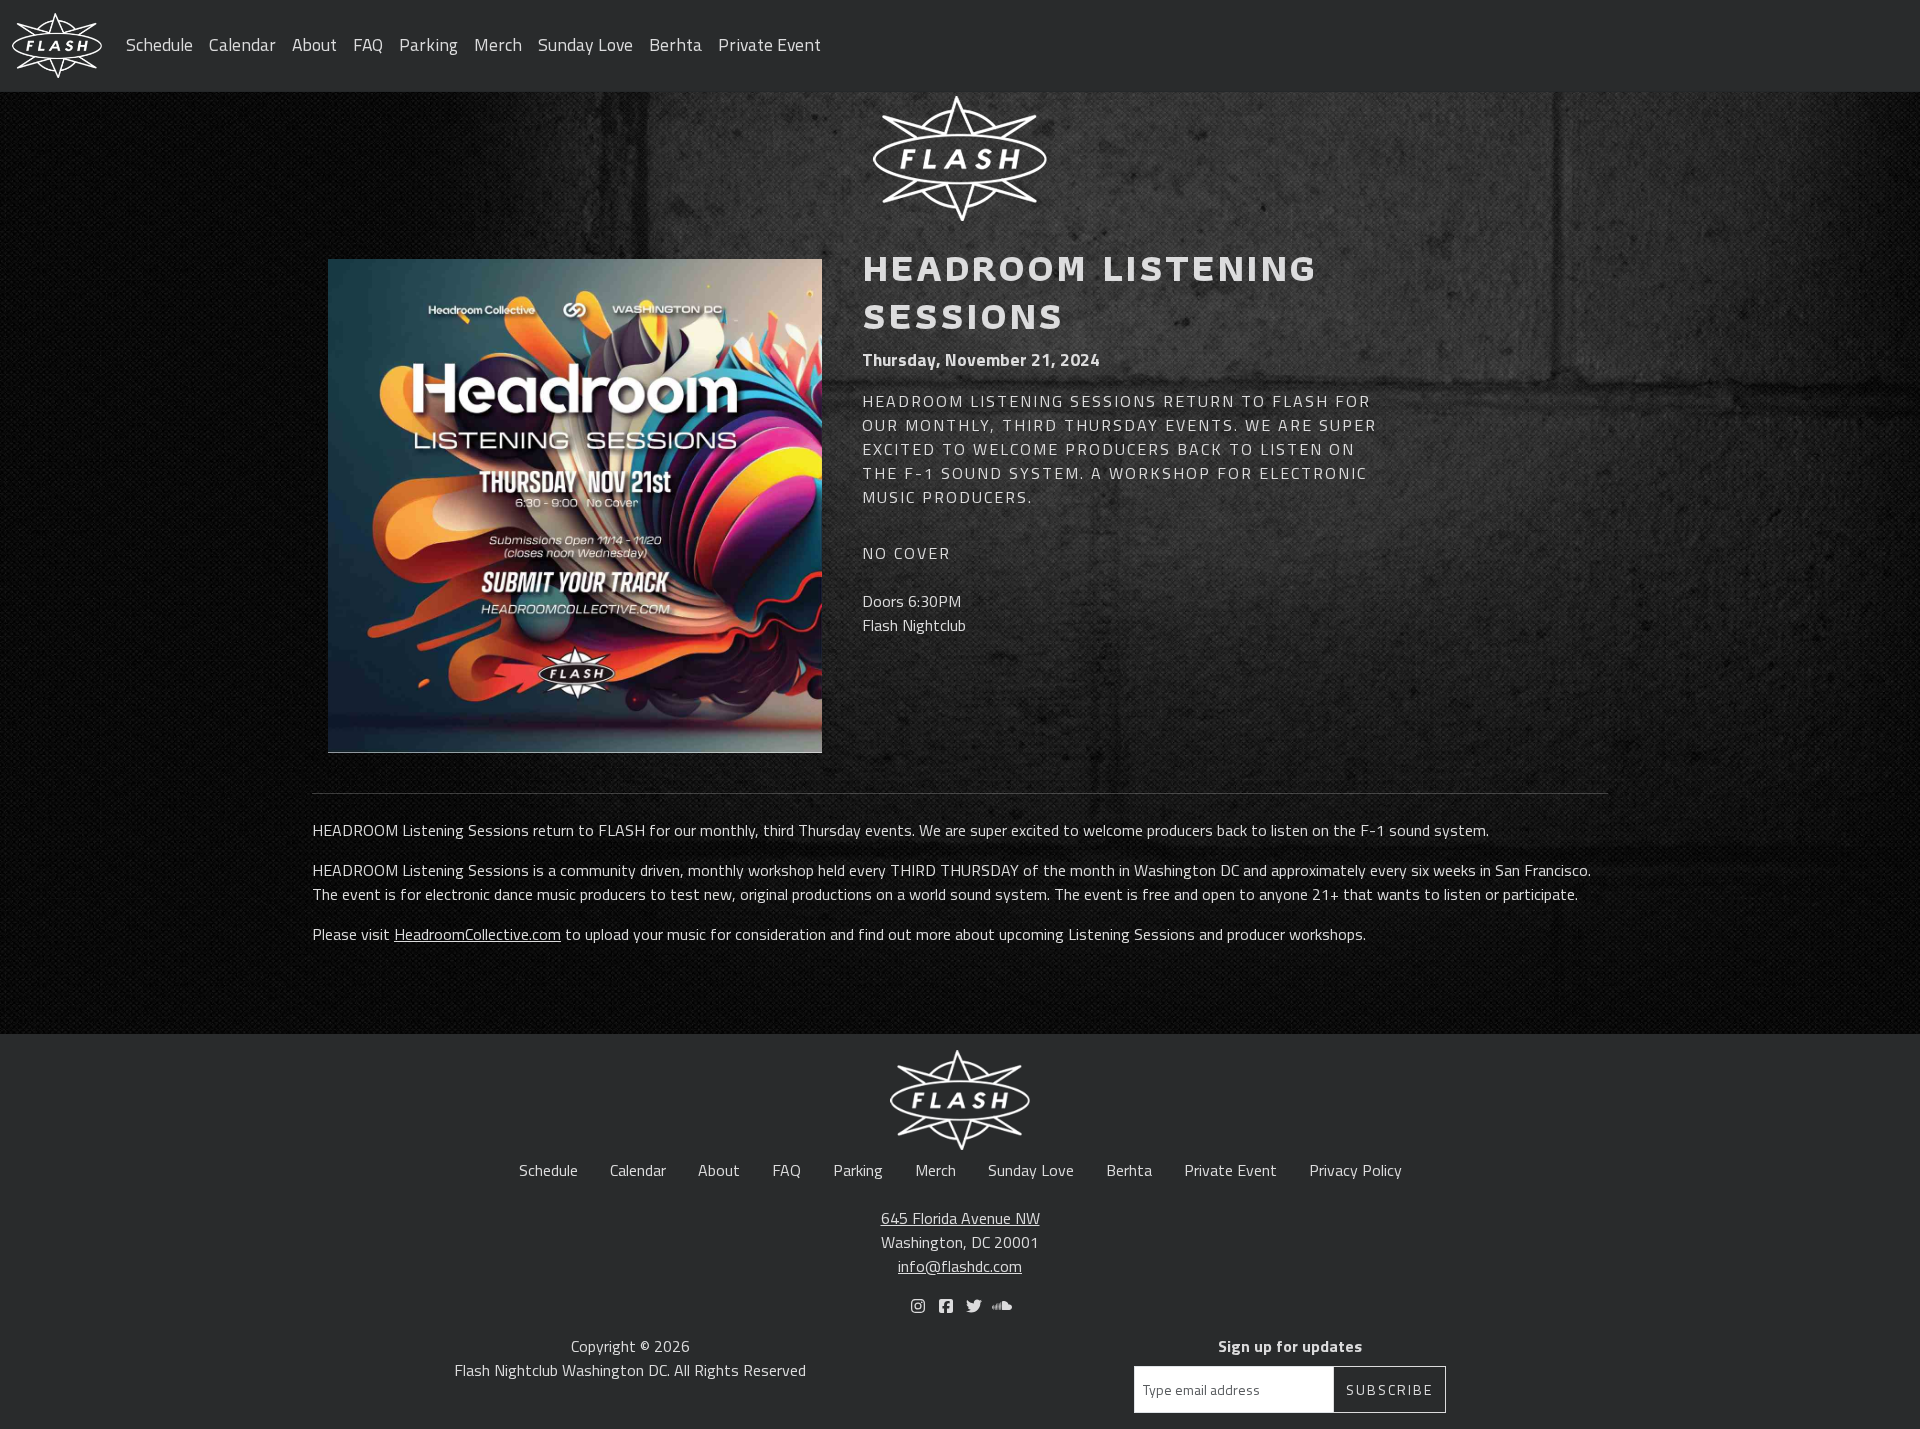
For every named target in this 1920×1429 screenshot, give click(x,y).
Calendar (242, 44)
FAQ (368, 44)
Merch (498, 44)
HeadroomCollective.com (477, 934)
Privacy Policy (1355, 1170)
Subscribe (1389, 1389)
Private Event (769, 44)
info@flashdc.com (960, 1266)
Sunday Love (585, 44)
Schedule (159, 44)
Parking (428, 44)
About (314, 44)
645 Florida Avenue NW (960, 1218)
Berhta (675, 44)
